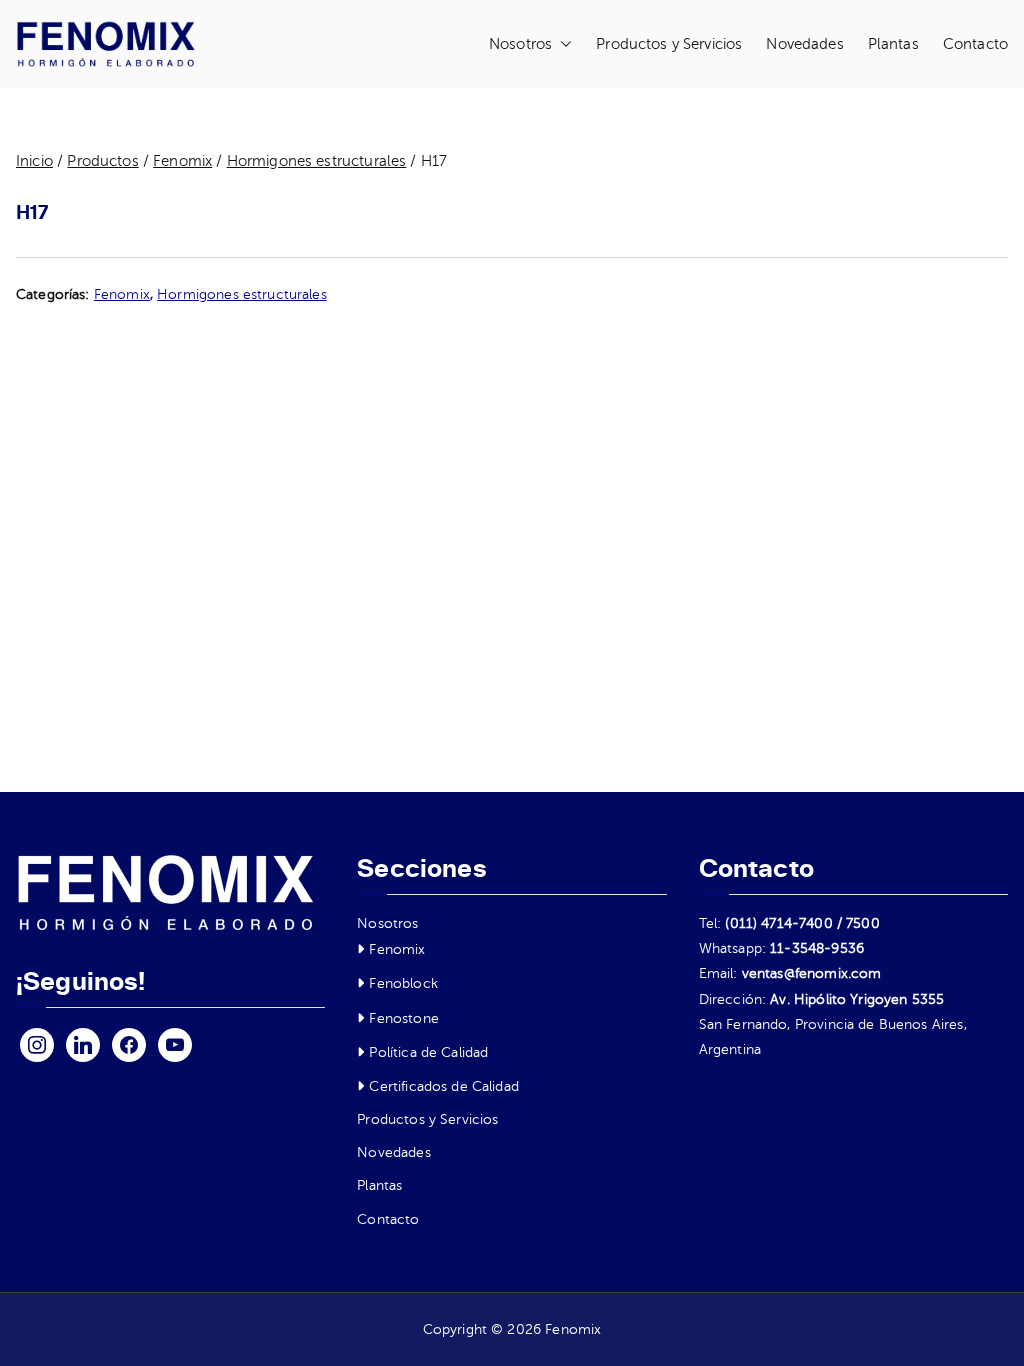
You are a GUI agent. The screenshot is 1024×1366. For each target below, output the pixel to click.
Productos (102, 161)
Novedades (804, 44)
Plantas (893, 44)
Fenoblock (403, 983)
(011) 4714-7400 (778, 923)
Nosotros (520, 44)
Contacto (975, 44)
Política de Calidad (428, 1052)
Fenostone (403, 1018)
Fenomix (182, 161)
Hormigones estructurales (317, 161)
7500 (863, 923)
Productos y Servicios (669, 44)
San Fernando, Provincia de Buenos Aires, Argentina (833, 1037)
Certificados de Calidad (443, 1086)
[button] (562, 44)
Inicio (34, 161)
